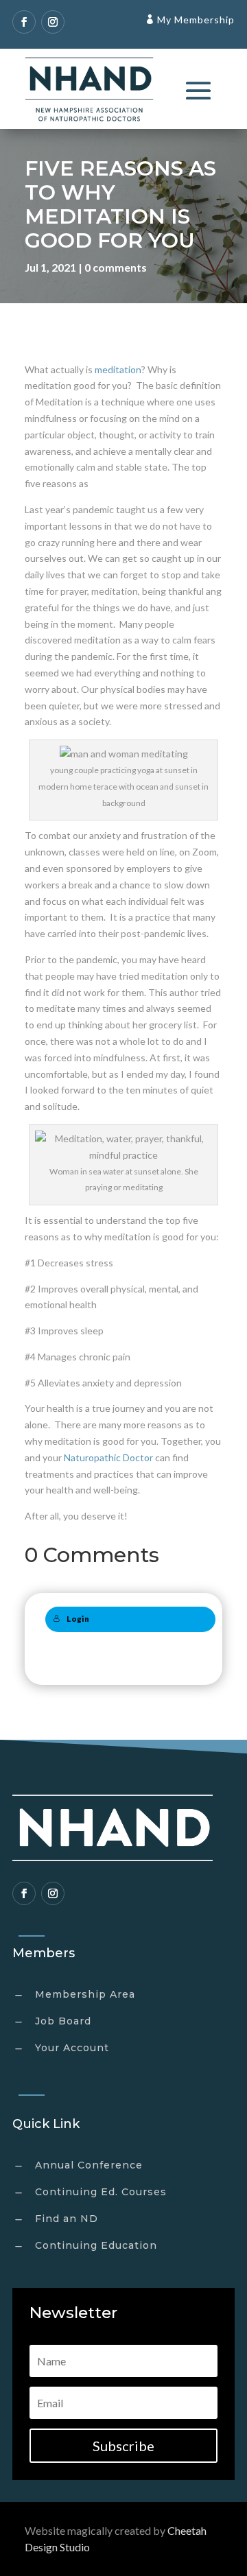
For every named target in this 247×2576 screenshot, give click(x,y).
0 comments (116, 267)
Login (78, 1619)
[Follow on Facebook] (24, 22)
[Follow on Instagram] (53, 22)
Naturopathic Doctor (108, 1457)
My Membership (196, 20)
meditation (118, 369)
